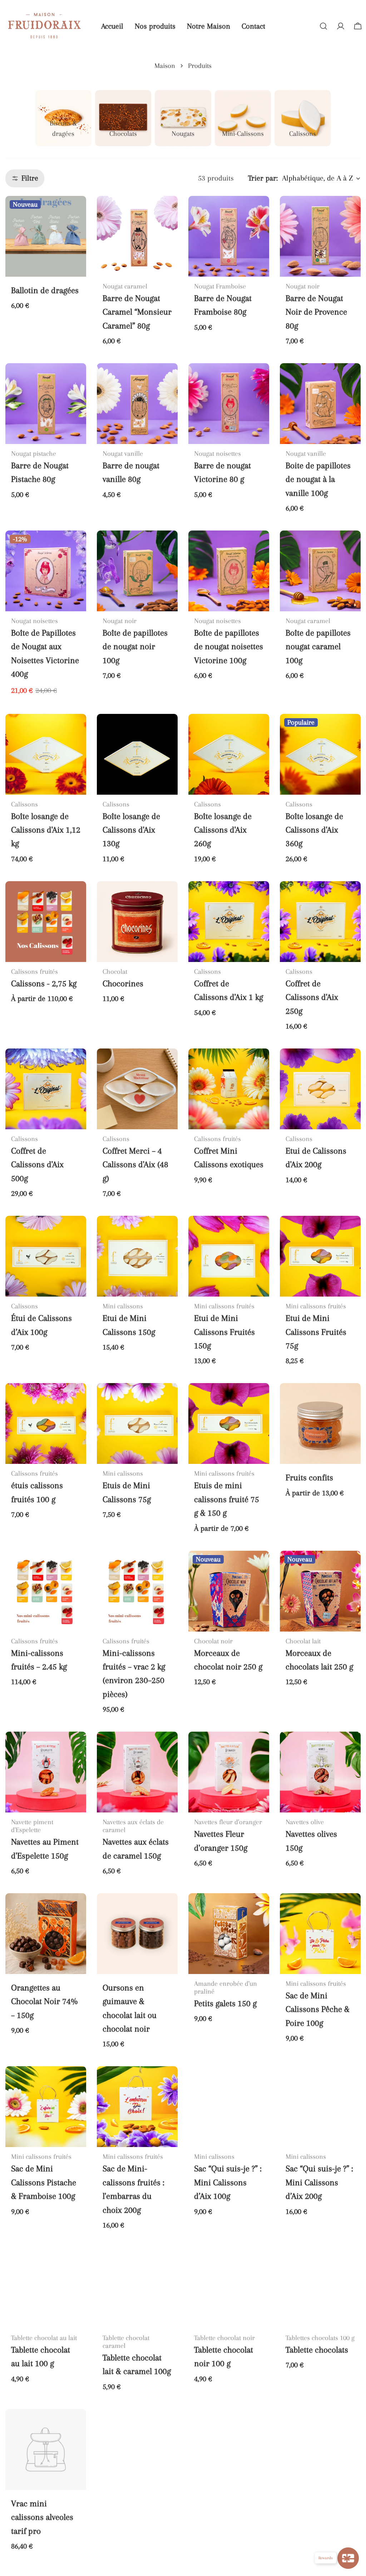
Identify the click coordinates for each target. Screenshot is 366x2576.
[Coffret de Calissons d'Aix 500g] (46, 1089)
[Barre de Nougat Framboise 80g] (229, 236)
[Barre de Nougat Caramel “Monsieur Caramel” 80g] (137, 236)
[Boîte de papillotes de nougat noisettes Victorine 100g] (229, 571)
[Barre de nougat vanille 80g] (137, 404)
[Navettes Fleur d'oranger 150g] (229, 1772)
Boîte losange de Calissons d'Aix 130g (131, 830)
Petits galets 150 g (225, 2003)
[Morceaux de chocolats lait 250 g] (320, 1591)
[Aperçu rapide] (76, 211)
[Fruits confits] (320, 1423)
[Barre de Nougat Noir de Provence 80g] (320, 236)
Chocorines (123, 984)
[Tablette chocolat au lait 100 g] (46, 2288)
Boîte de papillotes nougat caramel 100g (318, 647)
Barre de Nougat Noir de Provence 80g (316, 312)
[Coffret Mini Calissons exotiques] (229, 1089)
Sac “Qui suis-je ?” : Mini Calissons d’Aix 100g (228, 2182)
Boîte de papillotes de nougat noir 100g (135, 647)
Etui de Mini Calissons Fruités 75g (316, 1332)
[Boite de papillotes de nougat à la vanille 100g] (320, 404)
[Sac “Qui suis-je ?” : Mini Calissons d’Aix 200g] (320, 2107)
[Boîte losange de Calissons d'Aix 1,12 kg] (46, 754)
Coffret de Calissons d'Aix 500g (37, 1165)
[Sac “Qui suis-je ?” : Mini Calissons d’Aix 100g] (229, 2107)
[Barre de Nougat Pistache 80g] (46, 404)
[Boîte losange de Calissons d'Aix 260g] (229, 754)
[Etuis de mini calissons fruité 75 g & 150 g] (229, 1423)
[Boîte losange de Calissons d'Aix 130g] (137, 754)
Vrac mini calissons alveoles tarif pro (42, 2517)
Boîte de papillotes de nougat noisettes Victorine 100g (229, 647)
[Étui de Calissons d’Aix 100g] (46, 1256)
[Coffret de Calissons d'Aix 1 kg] (229, 922)
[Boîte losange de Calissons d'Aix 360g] (320, 754)
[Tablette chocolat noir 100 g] (229, 2288)
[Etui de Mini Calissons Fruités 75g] (320, 1256)
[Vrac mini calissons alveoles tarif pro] (46, 2449)
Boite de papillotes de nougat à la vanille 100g (318, 479)
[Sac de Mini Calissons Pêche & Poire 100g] (320, 1934)
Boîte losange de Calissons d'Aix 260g (223, 830)
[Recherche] (323, 26)
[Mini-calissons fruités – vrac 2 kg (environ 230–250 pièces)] (137, 1591)
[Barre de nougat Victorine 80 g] (229, 404)
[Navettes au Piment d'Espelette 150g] (46, 1772)
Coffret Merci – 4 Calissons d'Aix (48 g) (135, 1165)
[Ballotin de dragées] (46, 236)
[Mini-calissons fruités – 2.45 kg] (46, 1591)
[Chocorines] (137, 922)
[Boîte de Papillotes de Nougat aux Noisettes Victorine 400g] (46, 571)
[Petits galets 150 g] (229, 1934)
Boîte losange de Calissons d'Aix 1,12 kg (46, 830)
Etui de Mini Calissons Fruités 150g (224, 1332)
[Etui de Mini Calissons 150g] (137, 1256)
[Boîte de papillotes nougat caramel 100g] (320, 571)
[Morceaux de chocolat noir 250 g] (229, 1591)
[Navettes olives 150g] (320, 1772)
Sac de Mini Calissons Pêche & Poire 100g (318, 2009)
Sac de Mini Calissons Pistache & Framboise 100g (44, 2182)
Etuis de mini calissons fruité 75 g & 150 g (227, 1499)
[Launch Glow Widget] (348, 2558)
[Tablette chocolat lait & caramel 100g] (137, 2288)
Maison (165, 66)
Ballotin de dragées (45, 290)
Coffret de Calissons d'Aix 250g (312, 997)
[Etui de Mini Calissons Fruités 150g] (229, 1256)
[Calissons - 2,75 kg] (46, 922)
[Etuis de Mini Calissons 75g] (137, 1423)
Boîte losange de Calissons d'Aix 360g (314, 830)
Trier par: (263, 178)
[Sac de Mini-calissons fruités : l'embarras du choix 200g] (137, 2107)
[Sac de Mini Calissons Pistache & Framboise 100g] (46, 2107)
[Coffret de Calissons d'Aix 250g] (320, 922)
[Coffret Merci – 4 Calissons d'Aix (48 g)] (137, 1089)
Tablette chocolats (317, 2350)
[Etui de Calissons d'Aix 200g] (320, 1089)
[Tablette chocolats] (320, 2288)
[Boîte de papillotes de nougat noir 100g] (137, 571)
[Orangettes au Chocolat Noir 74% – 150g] (46, 1934)
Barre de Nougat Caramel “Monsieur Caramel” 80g (137, 312)
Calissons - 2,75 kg (44, 984)
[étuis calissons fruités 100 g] (46, 1423)
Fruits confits (309, 1478)
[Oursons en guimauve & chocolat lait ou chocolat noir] (137, 1934)
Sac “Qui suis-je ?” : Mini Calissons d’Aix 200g (319, 2182)
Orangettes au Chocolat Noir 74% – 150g (44, 2002)
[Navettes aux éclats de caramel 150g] (137, 1772)
